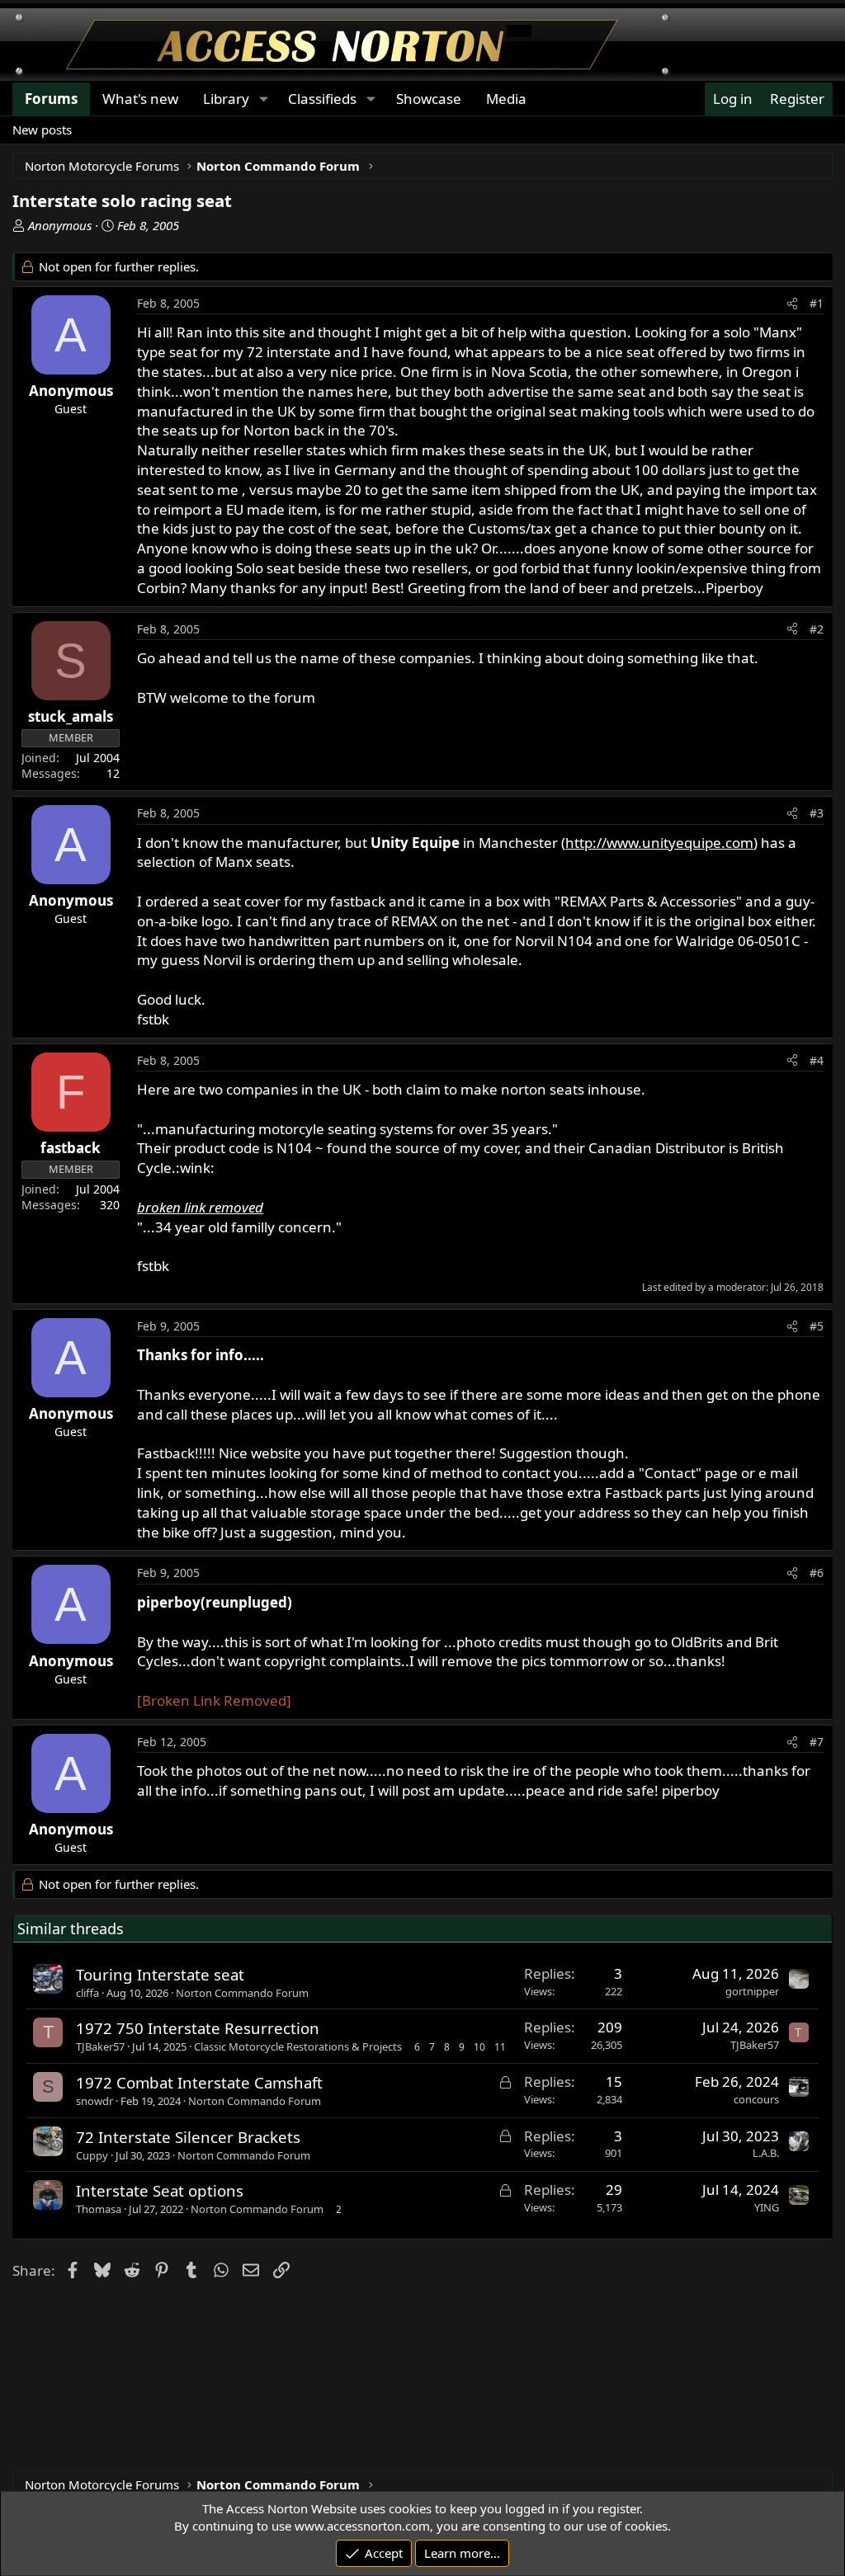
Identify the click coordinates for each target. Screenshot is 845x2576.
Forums (51, 99)
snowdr (94, 2101)
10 (479, 2047)
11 (500, 2047)
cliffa (87, 1993)
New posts (42, 130)
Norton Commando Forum (242, 1993)
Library (226, 99)
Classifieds (322, 99)
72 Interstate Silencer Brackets (188, 2137)
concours (756, 2099)
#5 (817, 1326)
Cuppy (92, 2155)
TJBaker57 (100, 2046)
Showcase (429, 99)
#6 (817, 1573)
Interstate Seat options (160, 2190)
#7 (817, 1742)
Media (506, 99)
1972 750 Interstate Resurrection (198, 2028)
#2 (817, 629)
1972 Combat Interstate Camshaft (199, 2082)
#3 (817, 813)
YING (767, 2207)
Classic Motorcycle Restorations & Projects (298, 2046)
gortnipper (752, 1991)
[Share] (792, 304)
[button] (263, 99)
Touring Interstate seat (160, 1974)
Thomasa (99, 2209)
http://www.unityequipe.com (659, 843)
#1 (817, 303)
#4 (817, 1060)
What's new (140, 99)
